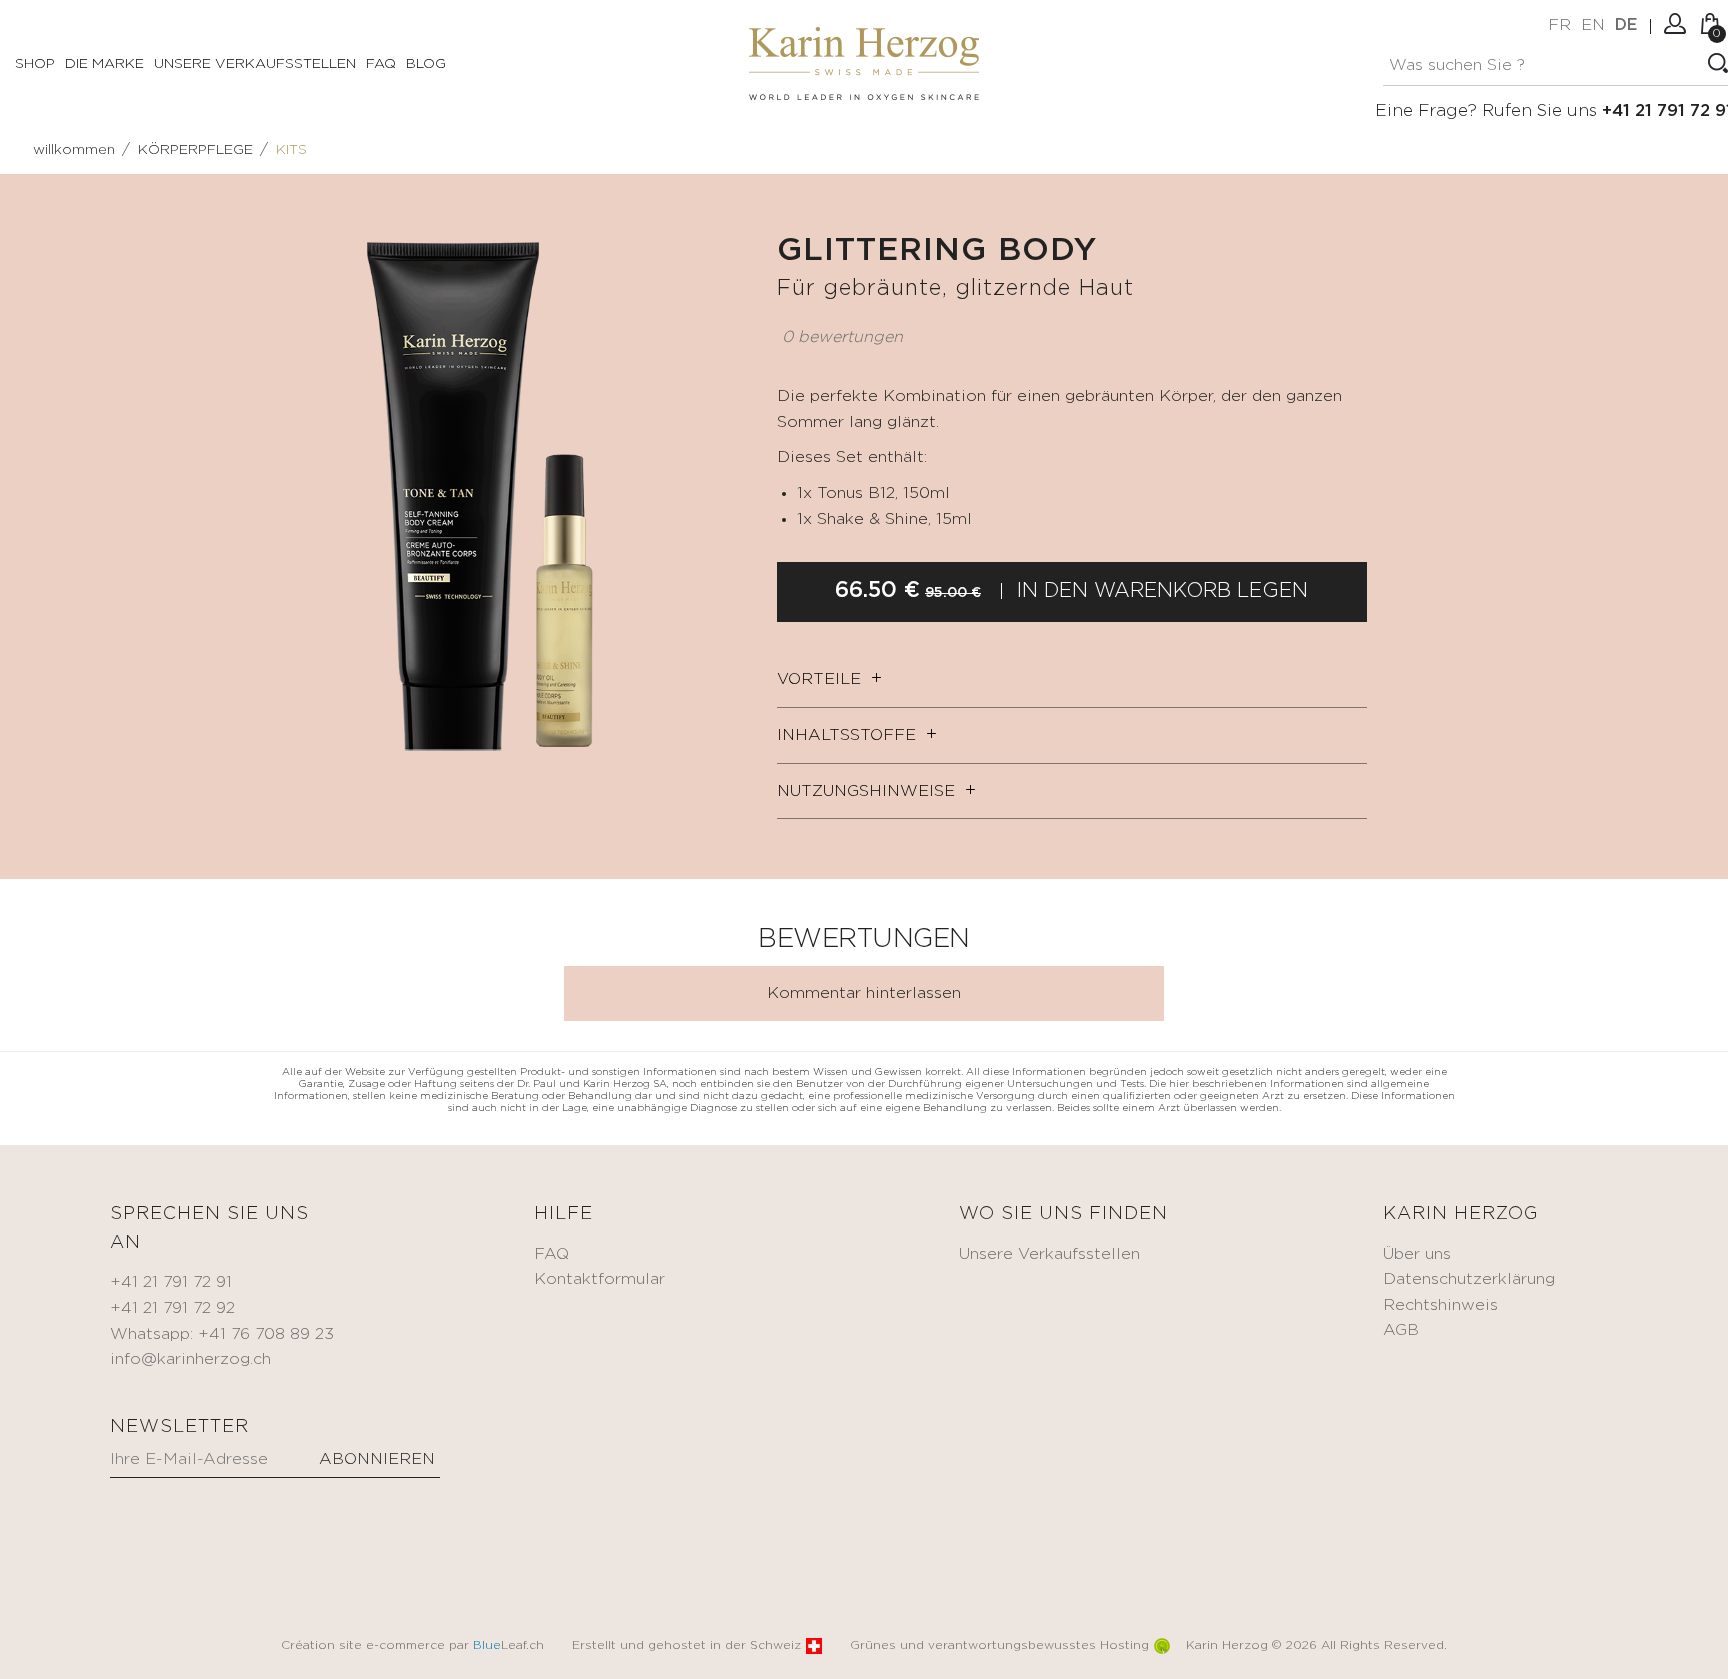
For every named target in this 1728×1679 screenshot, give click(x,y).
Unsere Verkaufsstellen (255, 64)
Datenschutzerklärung (1469, 1279)
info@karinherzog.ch (190, 1359)
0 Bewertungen (842, 337)
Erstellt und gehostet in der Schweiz (686, 1645)
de (1626, 25)
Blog (426, 64)
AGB (1401, 1330)
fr (1559, 25)
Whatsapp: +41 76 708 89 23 (222, 1334)
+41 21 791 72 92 (172, 1308)
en (1593, 25)
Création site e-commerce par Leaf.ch (412, 1645)
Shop (35, 64)
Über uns (1417, 1254)
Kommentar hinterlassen (864, 993)
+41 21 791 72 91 (171, 1282)
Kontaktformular (599, 1279)
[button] (729, 252)
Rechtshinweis (1440, 1305)
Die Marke (104, 64)
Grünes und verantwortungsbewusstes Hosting (999, 1645)
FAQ (381, 64)
